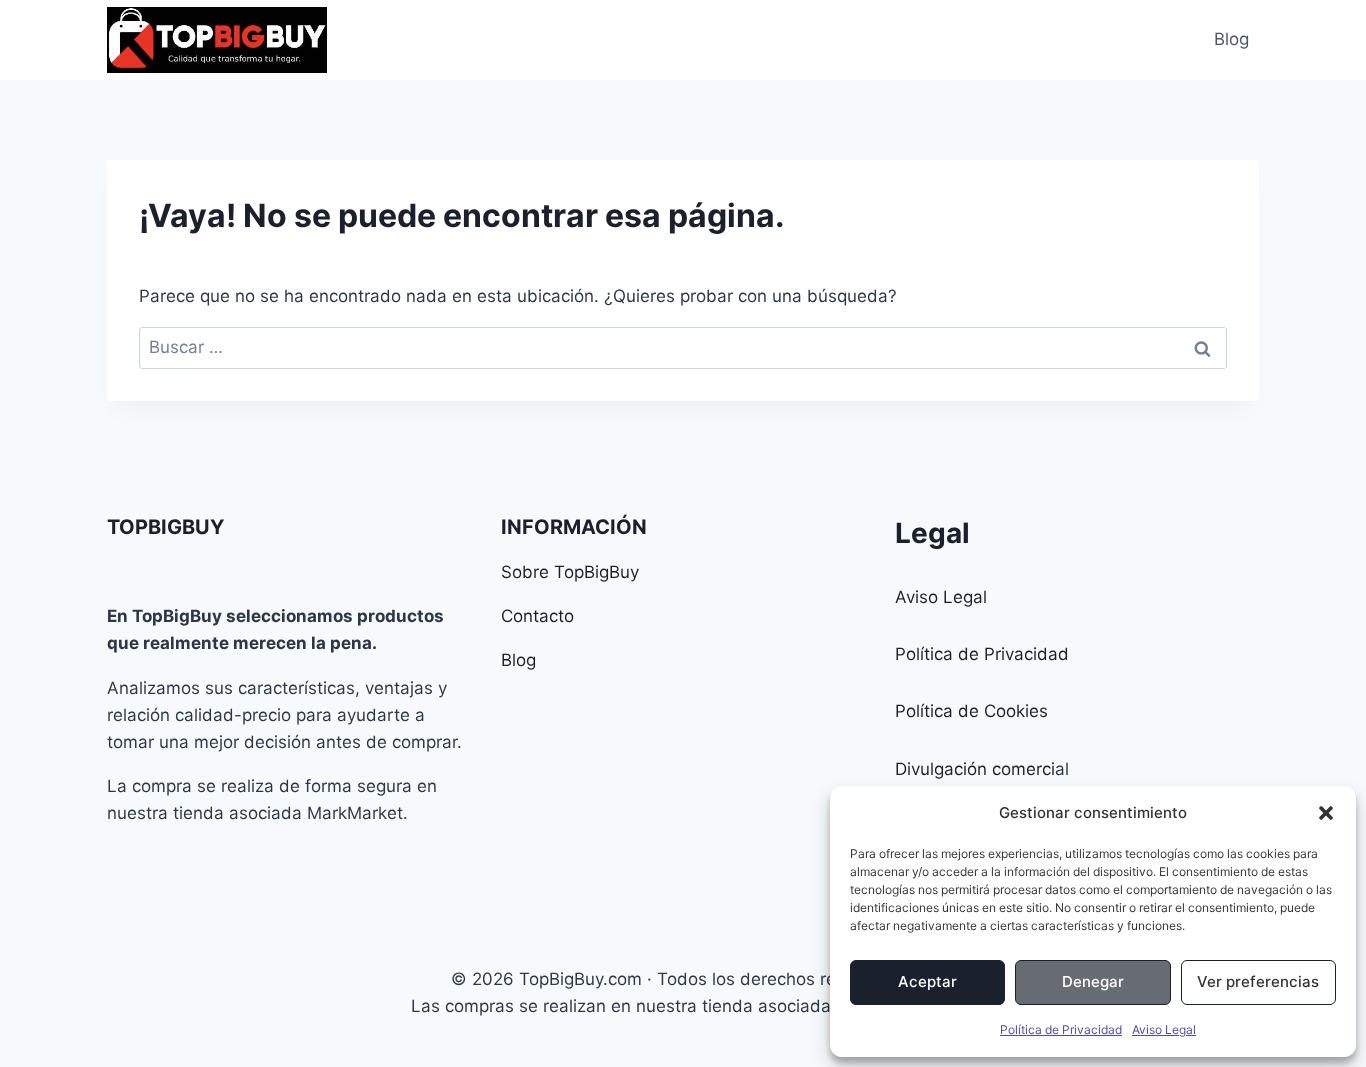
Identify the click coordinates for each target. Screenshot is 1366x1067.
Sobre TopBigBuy (570, 572)
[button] (1326, 813)
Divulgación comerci (975, 769)
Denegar (1093, 981)
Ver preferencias (1258, 981)
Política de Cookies (971, 711)
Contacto (537, 616)
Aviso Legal (1164, 1029)
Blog (1231, 39)
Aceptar (927, 981)
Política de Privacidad (1061, 1029)
